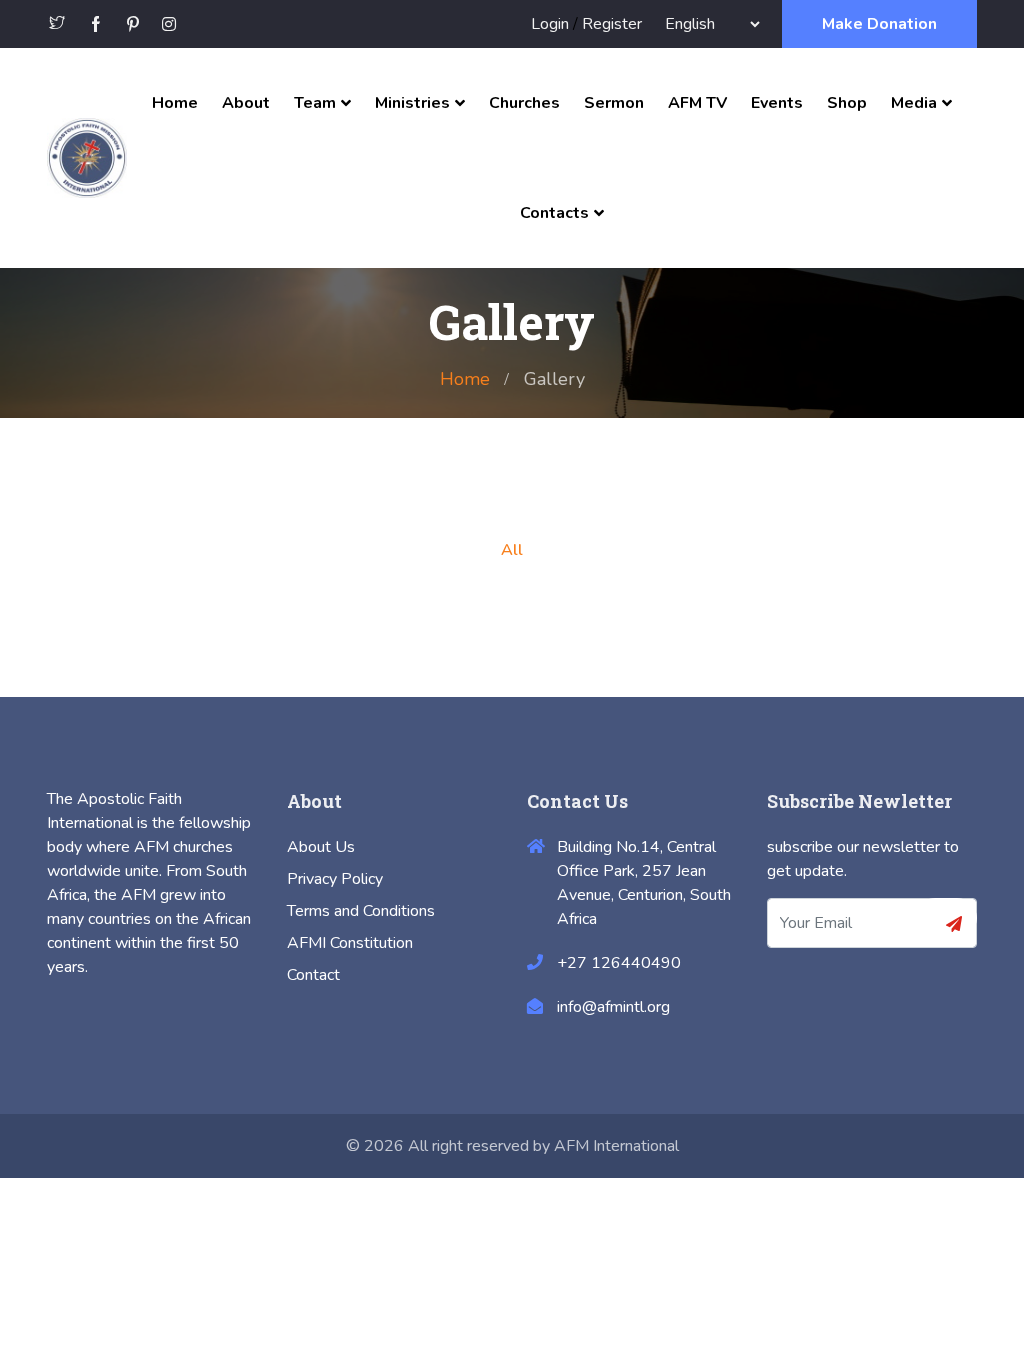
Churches (524, 103)
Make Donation (879, 24)
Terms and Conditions (361, 911)
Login (550, 24)
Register (612, 24)
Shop (847, 103)
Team (315, 103)
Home (175, 103)
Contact (313, 975)
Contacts (554, 213)
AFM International (616, 1146)
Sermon (614, 103)
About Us (321, 847)
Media (914, 103)
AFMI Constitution (350, 943)
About (246, 103)
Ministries (412, 103)
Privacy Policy (335, 879)
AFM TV (697, 103)
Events (777, 103)
